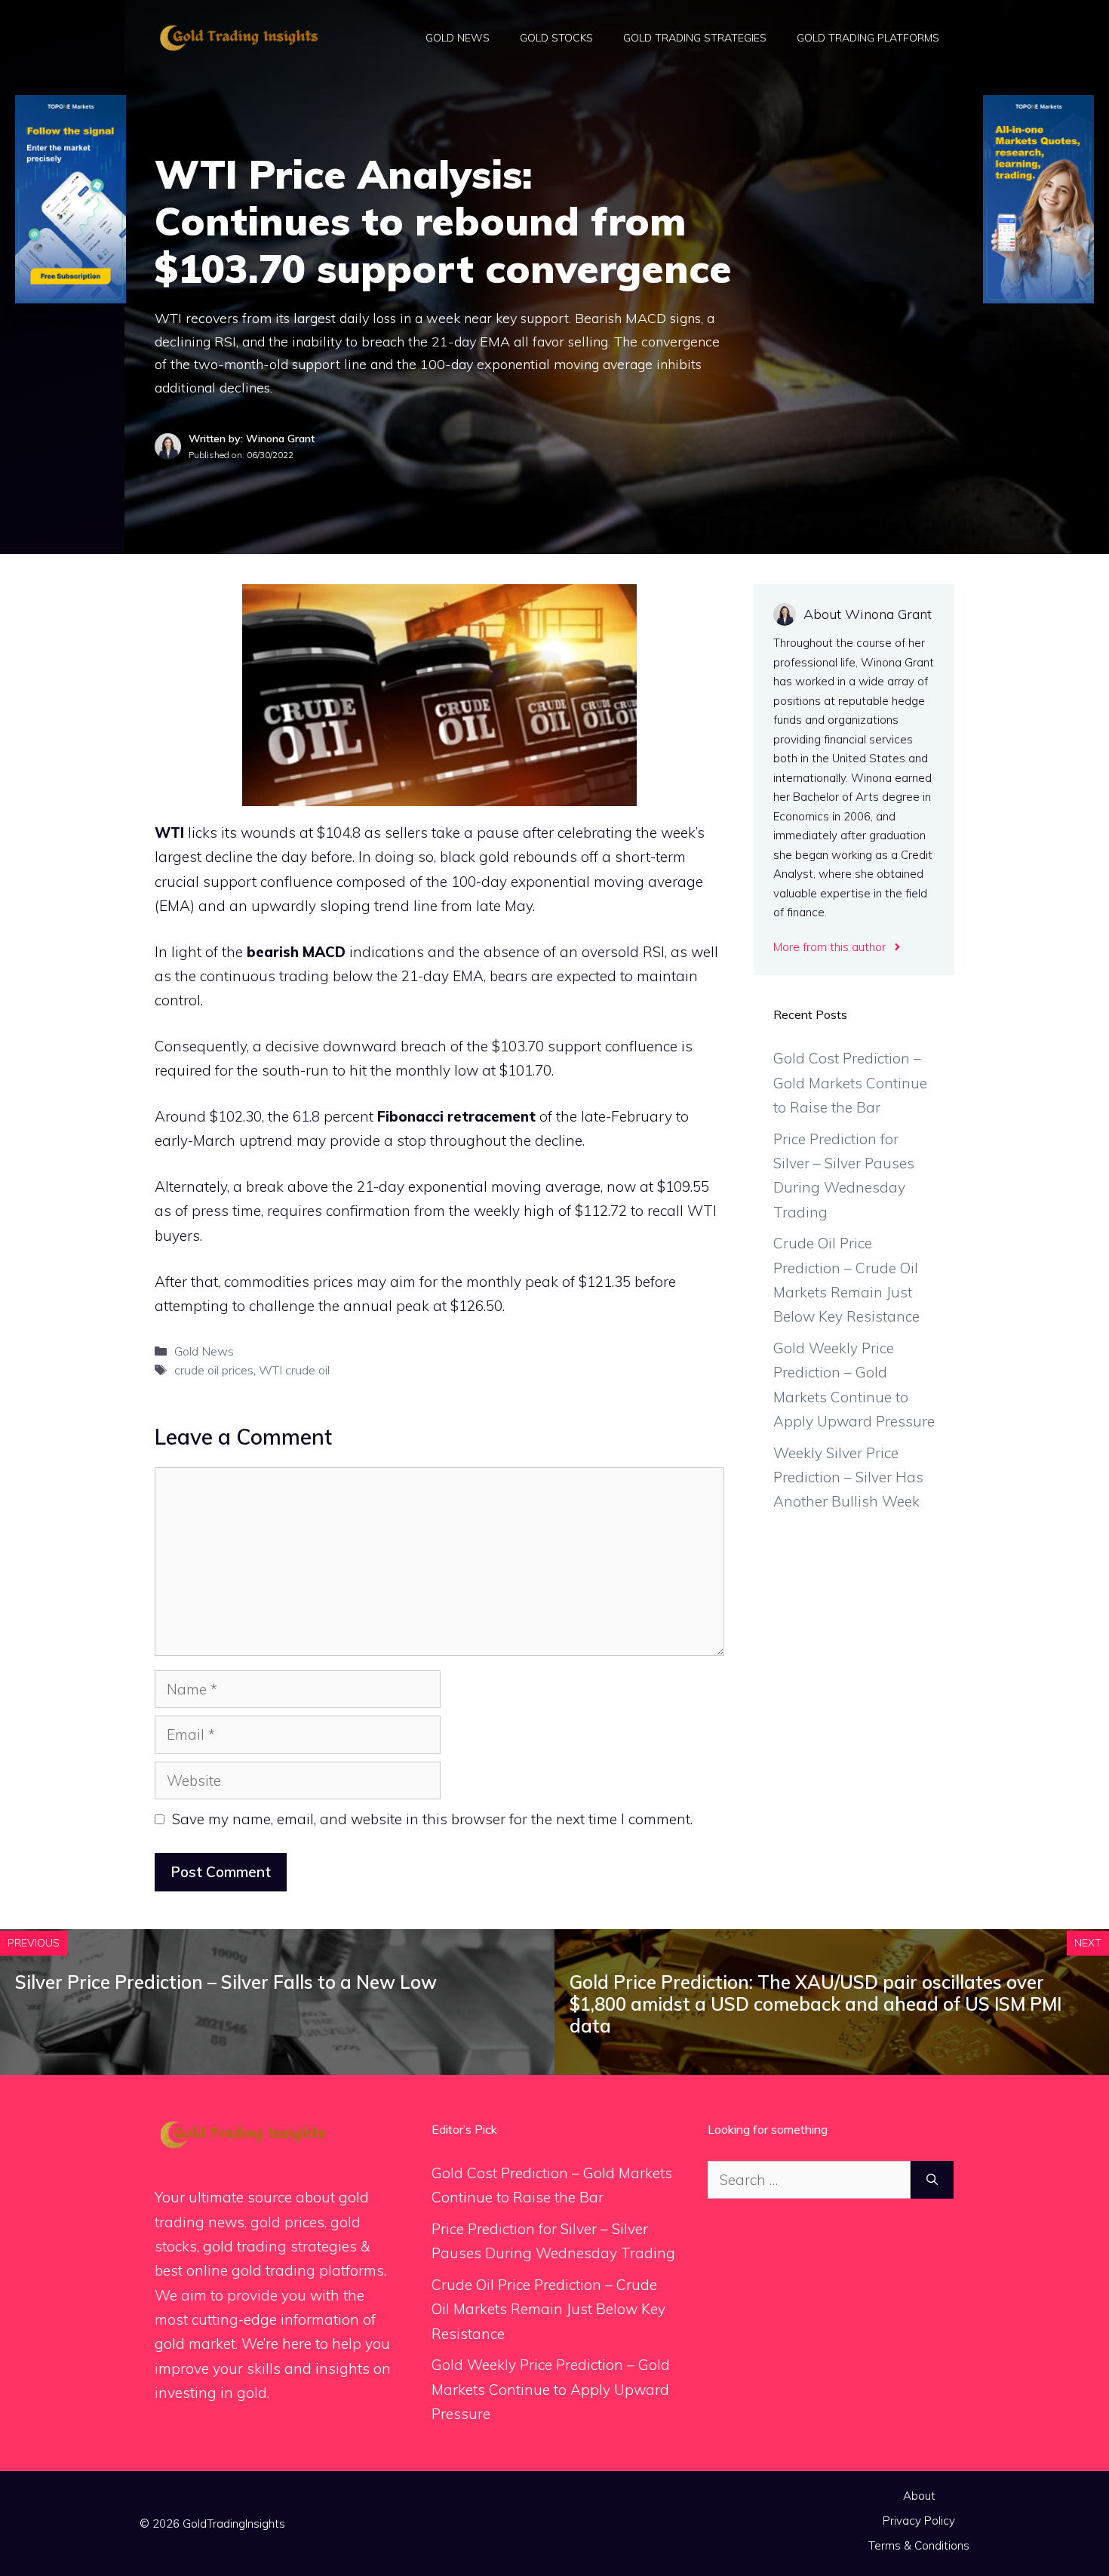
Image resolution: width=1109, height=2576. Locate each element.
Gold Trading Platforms (868, 38)
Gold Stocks (556, 38)
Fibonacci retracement (456, 1116)
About (919, 2496)
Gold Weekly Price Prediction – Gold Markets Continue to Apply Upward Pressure (551, 2389)
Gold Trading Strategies (695, 38)
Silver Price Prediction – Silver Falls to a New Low (226, 1982)
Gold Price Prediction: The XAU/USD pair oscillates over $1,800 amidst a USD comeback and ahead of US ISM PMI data (816, 2004)
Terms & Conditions (919, 2545)
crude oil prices (214, 1370)
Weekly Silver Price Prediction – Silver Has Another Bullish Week (848, 1477)
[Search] (932, 2180)
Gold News (458, 38)
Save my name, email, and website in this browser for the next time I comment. (432, 1819)
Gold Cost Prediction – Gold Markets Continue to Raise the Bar (850, 1083)
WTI (169, 833)
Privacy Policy (919, 2521)
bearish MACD (296, 952)
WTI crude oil (294, 1370)
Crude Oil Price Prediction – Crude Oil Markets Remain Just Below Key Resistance (548, 2309)
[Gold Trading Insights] (238, 36)
